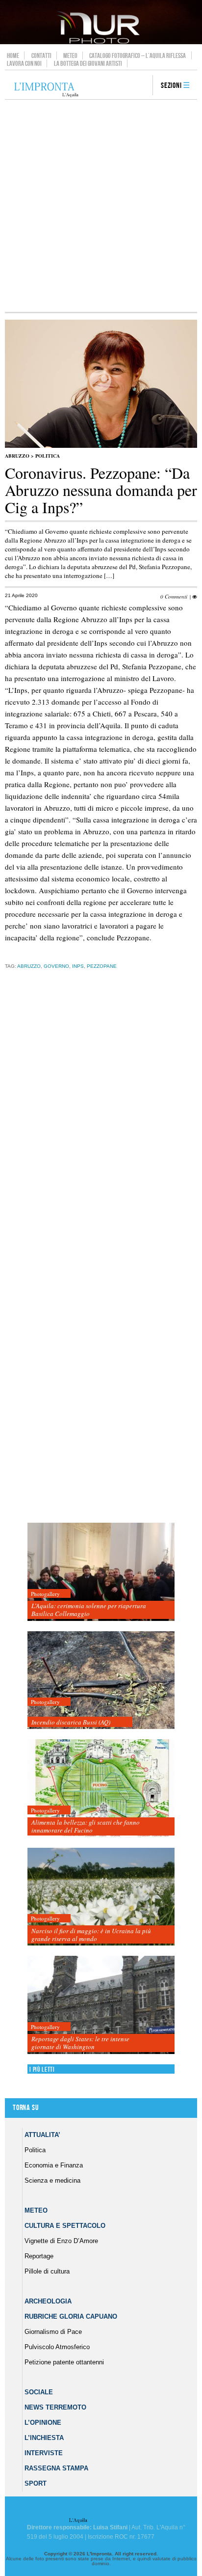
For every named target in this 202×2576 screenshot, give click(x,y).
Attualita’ (42, 2135)
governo (56, 966)
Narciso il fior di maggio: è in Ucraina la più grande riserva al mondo (91, 1935)
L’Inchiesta (44, 2438)
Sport (36, 2483)
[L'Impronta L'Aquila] (46, 90)
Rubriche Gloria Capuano (71, 2316)
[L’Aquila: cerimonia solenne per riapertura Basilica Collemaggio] (101, 1572)
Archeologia (48, 2301)
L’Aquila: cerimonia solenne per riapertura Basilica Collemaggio (89, 1610)
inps (78, 966)
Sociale (39, 2392)
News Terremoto (55, 2407)
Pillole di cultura (47, 2271)
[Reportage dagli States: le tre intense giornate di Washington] (101, 2005)
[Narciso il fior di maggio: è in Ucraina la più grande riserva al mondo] (101, 1897)
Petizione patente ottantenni (64, 2362)
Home (13, 55)
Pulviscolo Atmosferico (57, 2347)
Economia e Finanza (54, 2165)
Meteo (70, 55)
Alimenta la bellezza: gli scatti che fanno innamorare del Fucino (86, 1826)
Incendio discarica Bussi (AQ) (71, 1722)
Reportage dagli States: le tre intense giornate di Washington (80, 2043)
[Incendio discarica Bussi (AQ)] (101, 1681)
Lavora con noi (24, 63)
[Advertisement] (101, 206)
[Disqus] (99, 1130)
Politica (48, 456)
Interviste (44, 2453)
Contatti (41, 55)
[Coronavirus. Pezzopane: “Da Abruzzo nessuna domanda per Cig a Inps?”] (101, 446)
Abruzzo (17, 456)
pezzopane (102, 966)
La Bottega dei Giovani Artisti (88, 63)
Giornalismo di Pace (53, 2332)
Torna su (25, 2108)
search (142, 86)
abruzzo (29, 966)
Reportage (39, 2256)
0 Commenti (174, 596)
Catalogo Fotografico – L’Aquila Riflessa (138, 55)
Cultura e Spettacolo (65, 2226)
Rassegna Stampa (56, 2468)
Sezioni (171, 86)
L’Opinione (43, 2423)
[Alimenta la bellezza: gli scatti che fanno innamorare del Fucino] (101, 1789)
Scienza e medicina (52, 2180)
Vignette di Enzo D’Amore (61, 2241)
